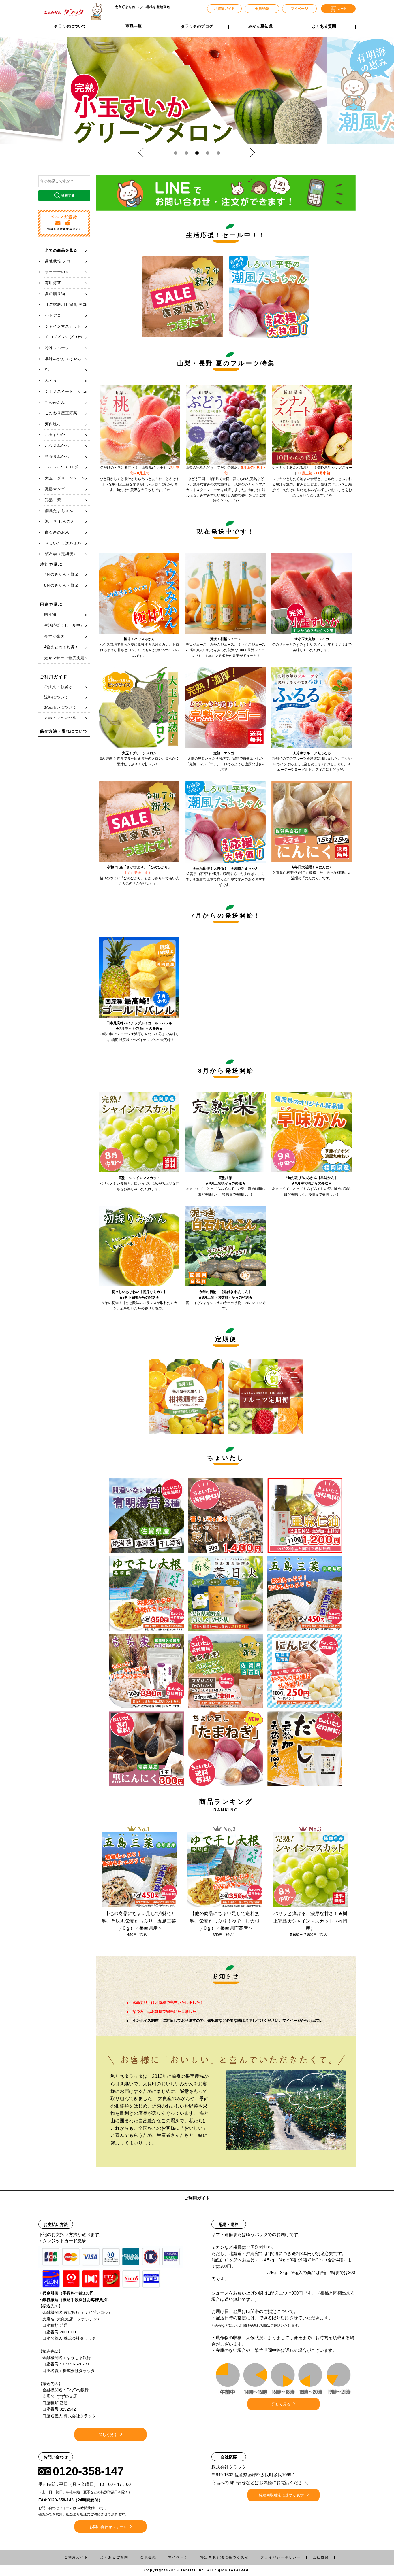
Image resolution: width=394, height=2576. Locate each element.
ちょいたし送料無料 (63, 543)
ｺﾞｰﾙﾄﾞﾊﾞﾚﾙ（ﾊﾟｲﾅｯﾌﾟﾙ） (68, 337)
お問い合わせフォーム (108, 2527)
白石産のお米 (57, 532)
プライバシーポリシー (281, 2557)
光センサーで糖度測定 (64, 658)
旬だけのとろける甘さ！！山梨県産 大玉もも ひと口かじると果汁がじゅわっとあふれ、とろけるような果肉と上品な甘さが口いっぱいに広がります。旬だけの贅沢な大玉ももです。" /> (140, 479)
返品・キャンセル (60, 718)
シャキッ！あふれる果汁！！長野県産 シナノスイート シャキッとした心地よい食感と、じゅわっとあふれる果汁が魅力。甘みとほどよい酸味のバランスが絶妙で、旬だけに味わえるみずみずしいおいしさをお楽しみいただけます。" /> (312, 481)
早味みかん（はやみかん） (68, 359)
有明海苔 (53, 283)
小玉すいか (55, 435)
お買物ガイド (224, 9)
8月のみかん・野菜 (61, 585)
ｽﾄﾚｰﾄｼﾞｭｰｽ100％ (62, 467)
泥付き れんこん (60, 521)
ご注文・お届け (58, 687)
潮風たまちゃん (59, 511)
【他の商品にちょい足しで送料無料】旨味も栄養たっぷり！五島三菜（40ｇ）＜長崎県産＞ (139, 1921)
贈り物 (50, 614)
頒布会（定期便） (61, 554)
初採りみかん (57, 457)
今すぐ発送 (54, 636)
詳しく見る (108, 2435)
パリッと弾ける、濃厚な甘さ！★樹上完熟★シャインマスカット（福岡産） (310, 1921)
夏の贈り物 (55, 294)
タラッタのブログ (197, 26)
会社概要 (321, 2557)
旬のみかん (55, 402)
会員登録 (262, 9)
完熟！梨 (53, 500)
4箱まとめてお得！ (61, 647)
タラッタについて (70, 26)
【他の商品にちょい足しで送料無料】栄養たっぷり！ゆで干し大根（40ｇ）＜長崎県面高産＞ (225, 1921)
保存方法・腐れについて (64, 731)
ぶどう (51, 380)
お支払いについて (60, 707)
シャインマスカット (63, 326)
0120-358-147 (88, 2471)
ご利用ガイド (76, 2557)
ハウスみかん (57, 446)
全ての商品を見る (61, 250)
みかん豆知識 (260, 26)
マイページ (299, 9)
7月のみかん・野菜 (61, 574)
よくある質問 (324, 26)
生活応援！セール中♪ (63, 625)
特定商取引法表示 (224, 2557)
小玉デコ (53, 315)
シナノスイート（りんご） (68, 391)
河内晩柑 (53, 424)
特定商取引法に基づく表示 (281, 2495)
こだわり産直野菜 (61, 413)
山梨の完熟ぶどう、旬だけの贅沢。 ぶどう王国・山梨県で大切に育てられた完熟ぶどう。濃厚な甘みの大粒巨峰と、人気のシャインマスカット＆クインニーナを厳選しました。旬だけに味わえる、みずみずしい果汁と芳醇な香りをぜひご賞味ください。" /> (226, 484)
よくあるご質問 (114, 2557)
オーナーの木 (57, 272)
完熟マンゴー (57, 489)
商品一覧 (134, 26)
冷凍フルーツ (57, 348)
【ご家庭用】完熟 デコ (66, 304)
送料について (56, 697)
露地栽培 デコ (58, 261)
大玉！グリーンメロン (65, 478)
